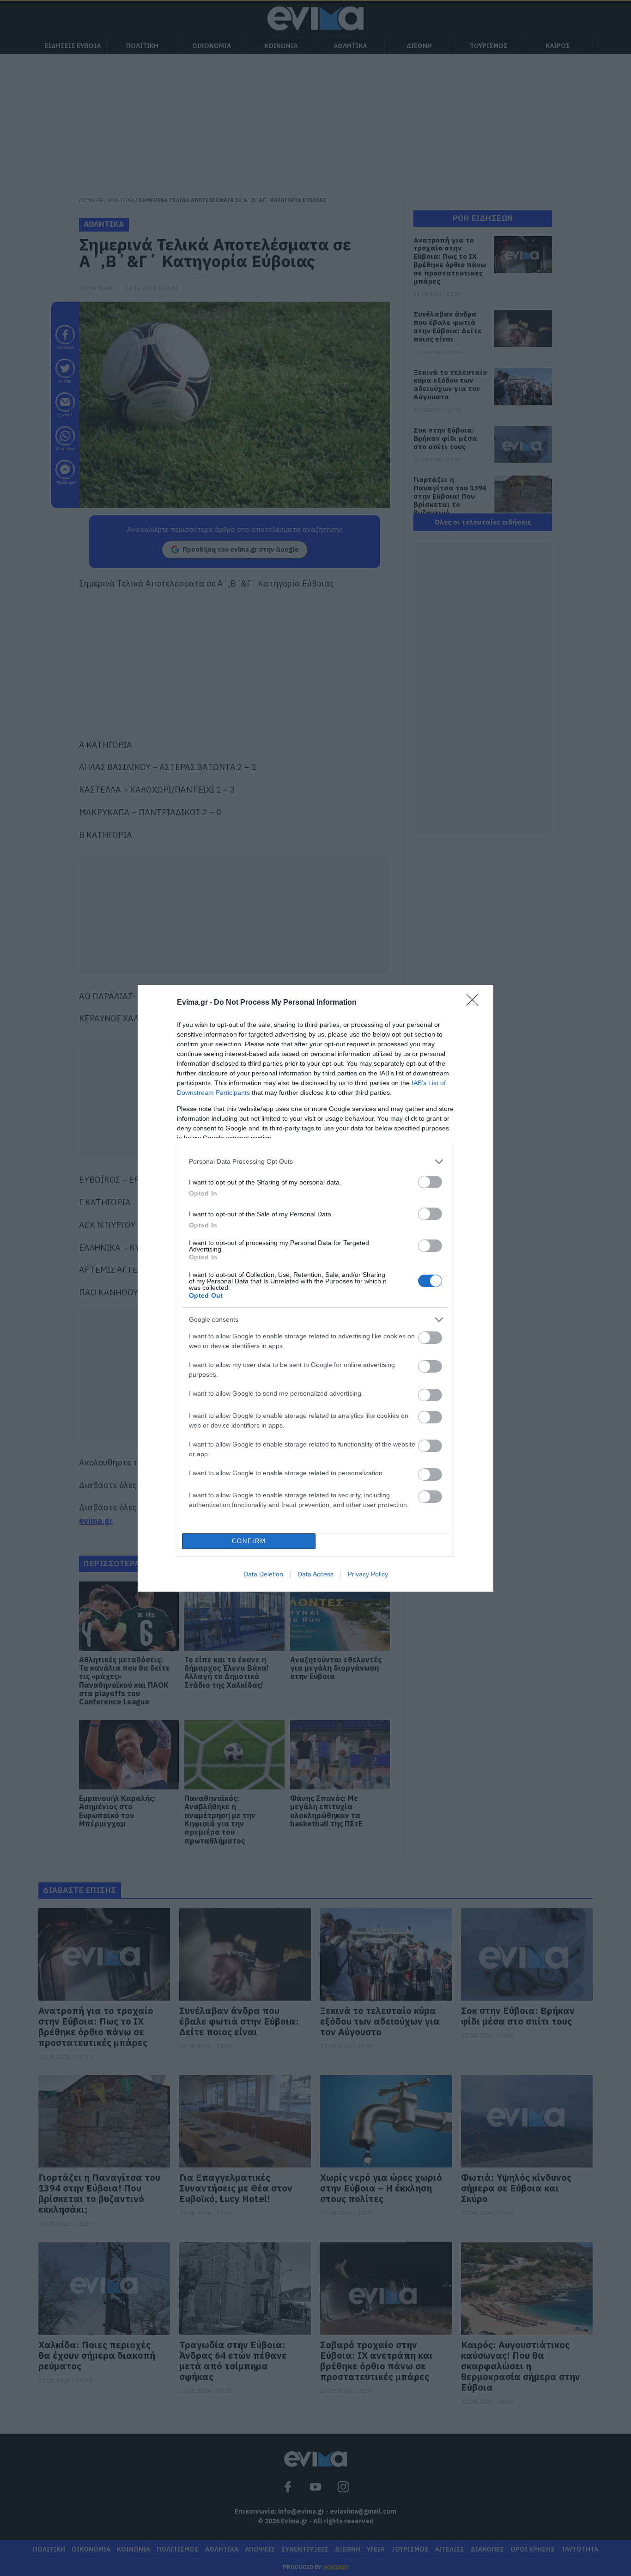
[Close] (475, 1003)
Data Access (315, 1574)
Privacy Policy (368, 1574)
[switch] (430, 1182)
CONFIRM (249, 1541)
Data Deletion (263, 1574)
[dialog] (315, 1288)
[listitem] (315, 1162)
